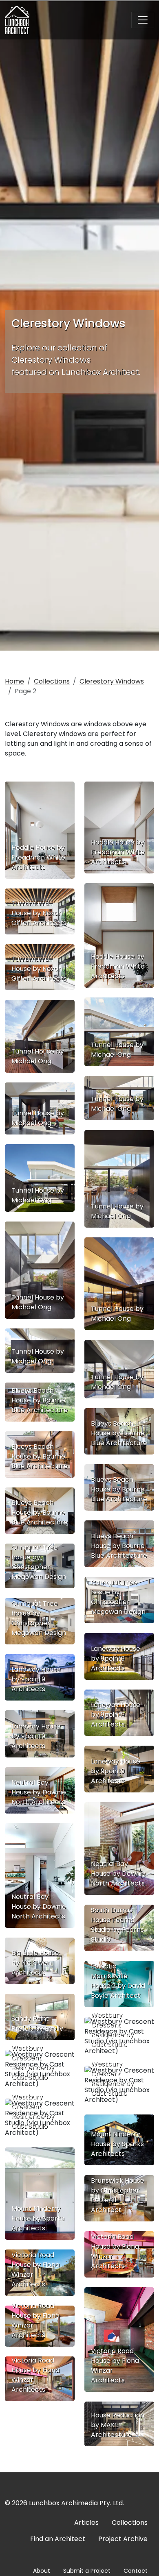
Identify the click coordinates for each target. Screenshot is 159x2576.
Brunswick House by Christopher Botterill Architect (118, 2195)
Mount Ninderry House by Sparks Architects (117, 2144)
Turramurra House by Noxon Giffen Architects (39, 913)
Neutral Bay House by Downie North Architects (39, 1792)
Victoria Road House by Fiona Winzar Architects (115, 2251)
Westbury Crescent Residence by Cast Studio (112, 2030)
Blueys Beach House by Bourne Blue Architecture (40, 1400)
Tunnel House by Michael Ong (117, 1050)
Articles (86, 2523)
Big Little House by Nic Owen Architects (35, 1963)
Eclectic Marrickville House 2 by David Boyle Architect (118, 1981)
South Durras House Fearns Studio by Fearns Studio (117, 1925)
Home (14, 681)
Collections (52, 681)
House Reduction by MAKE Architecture (118, 2425)
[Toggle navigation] (143, 20)
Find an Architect (58, 2539)
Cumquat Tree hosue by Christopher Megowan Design (39, 1562)
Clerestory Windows (112, 681)
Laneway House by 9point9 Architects (116, 1658)
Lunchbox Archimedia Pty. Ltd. (76, 2503)
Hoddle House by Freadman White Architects (38, 857)
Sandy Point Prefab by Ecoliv (37, 2024)
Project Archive (123, 2539)
